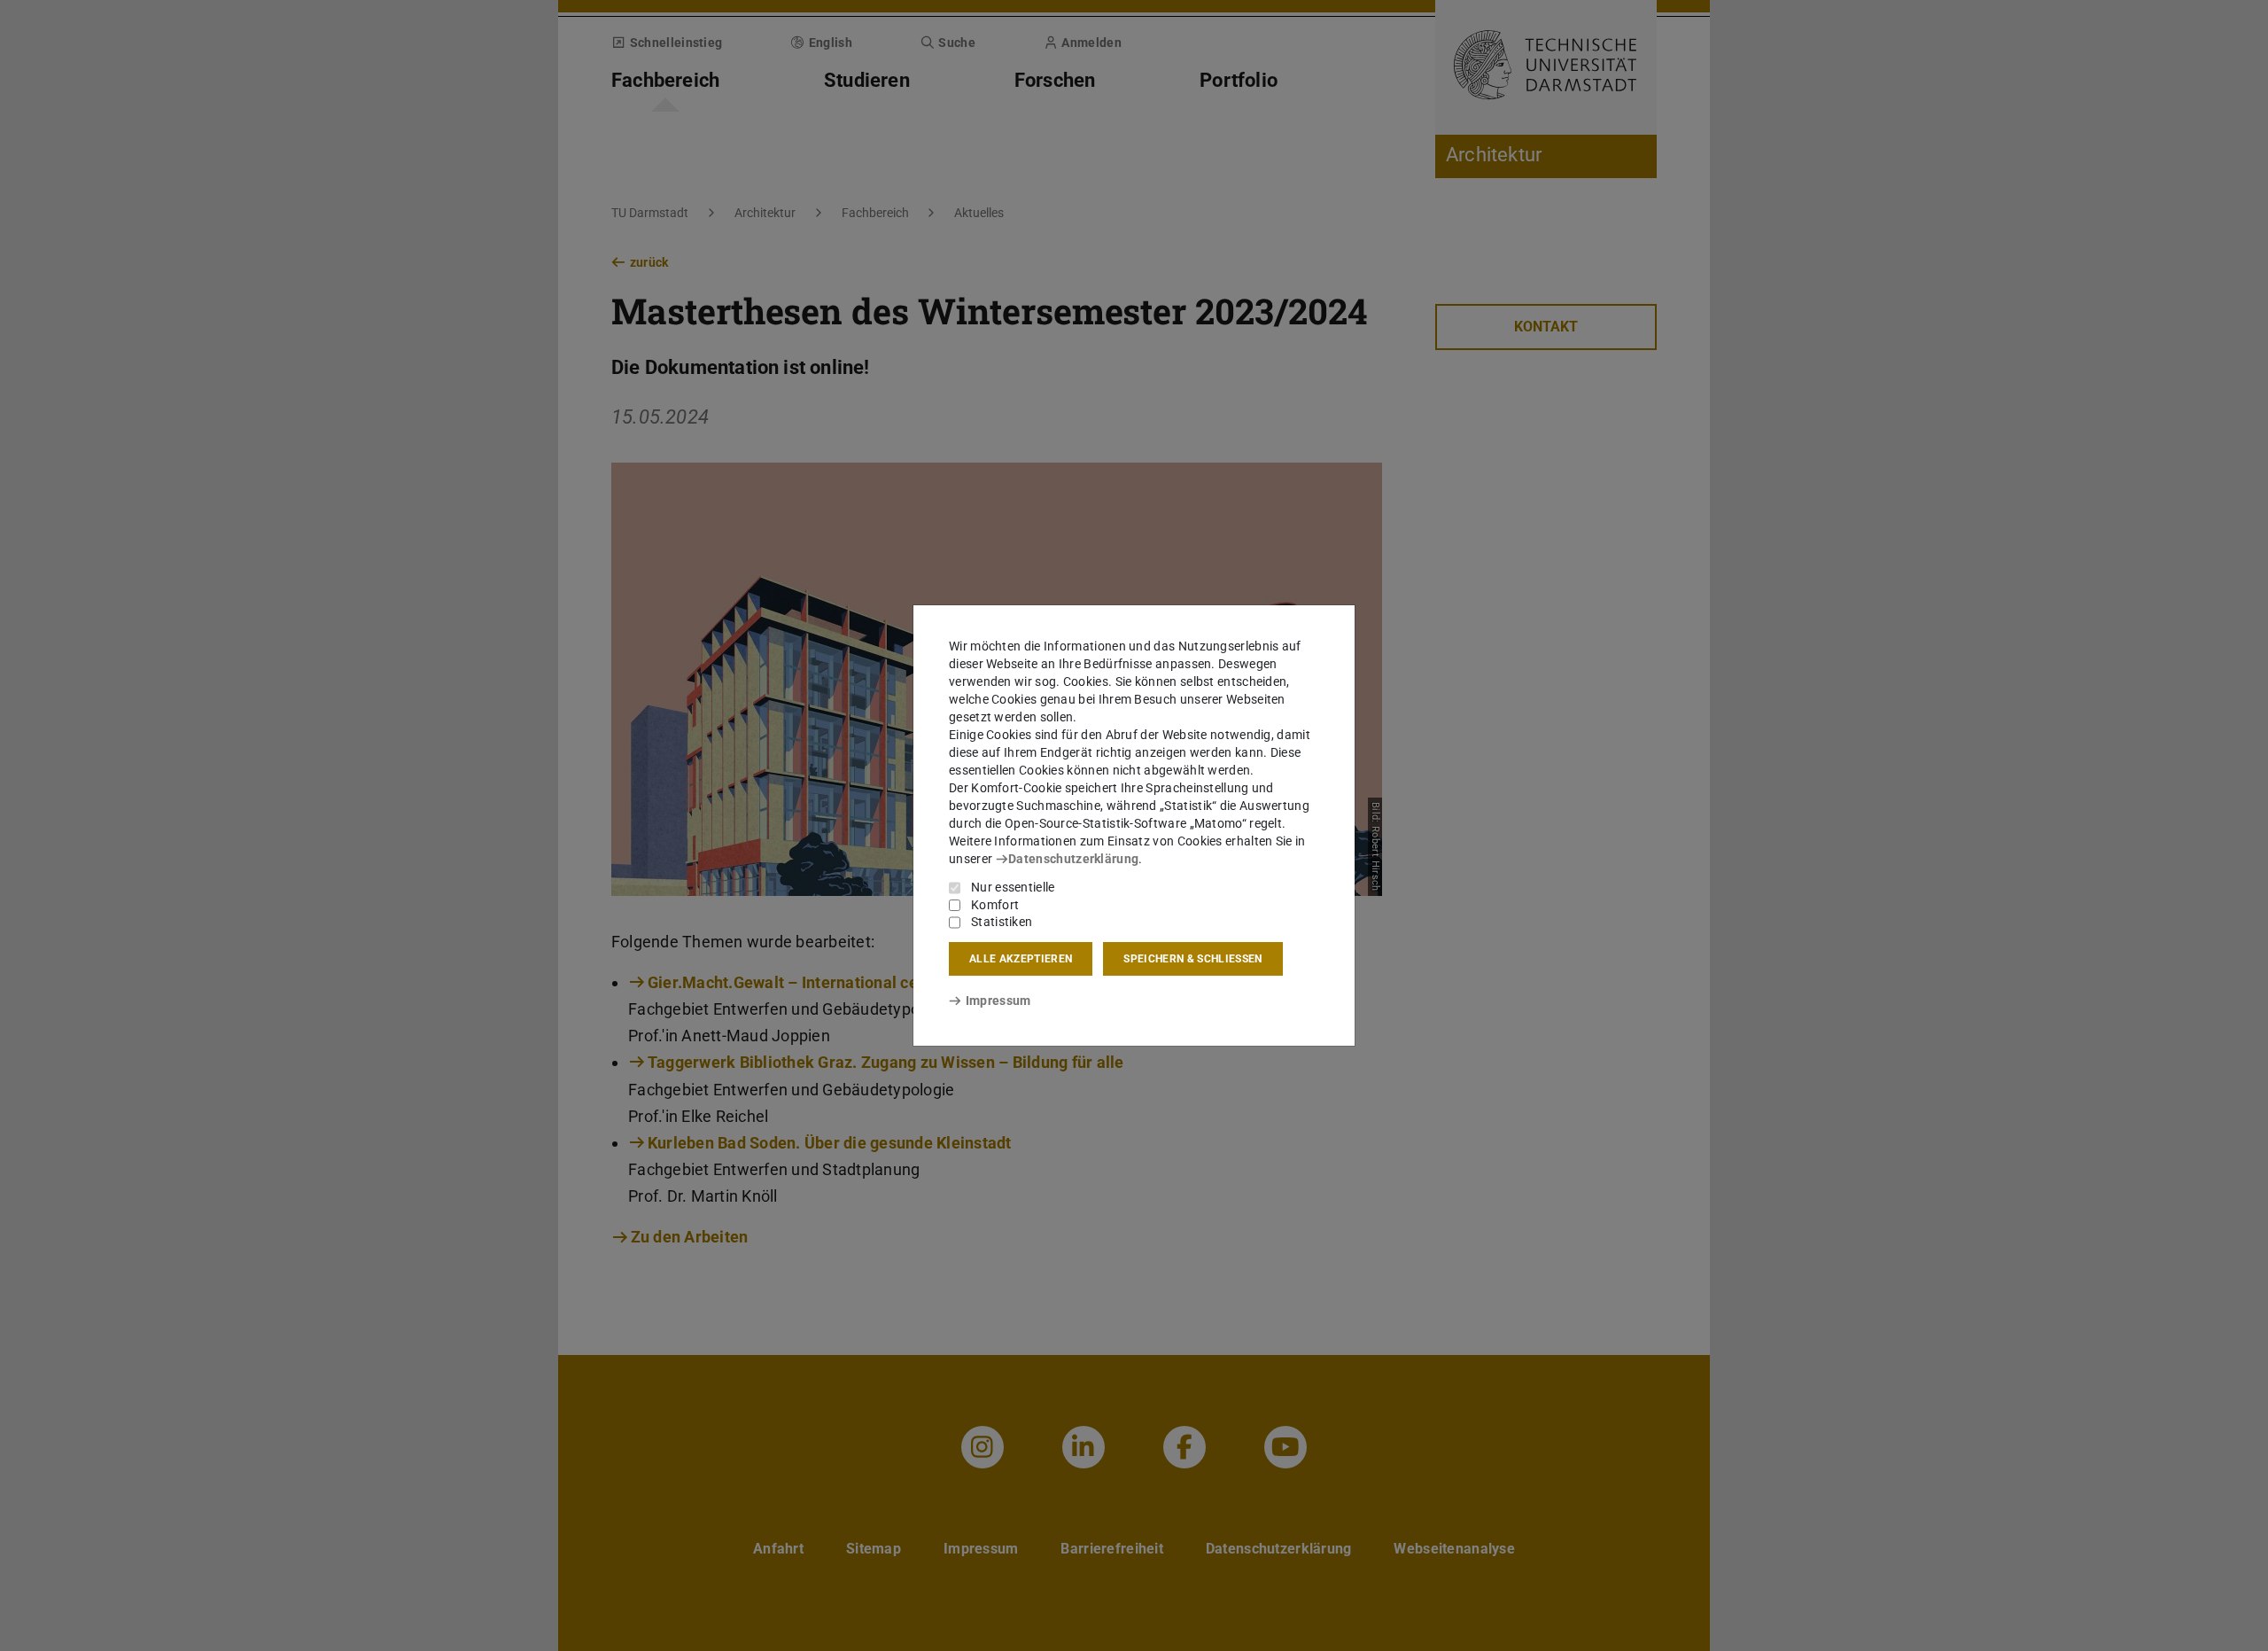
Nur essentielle (1013, 887)
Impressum (998, 1001)
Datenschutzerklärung (1073, 859)
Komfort (995, 905)
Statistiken (1002, 922)
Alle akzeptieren (1021, 959)
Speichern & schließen (1192, 959)
